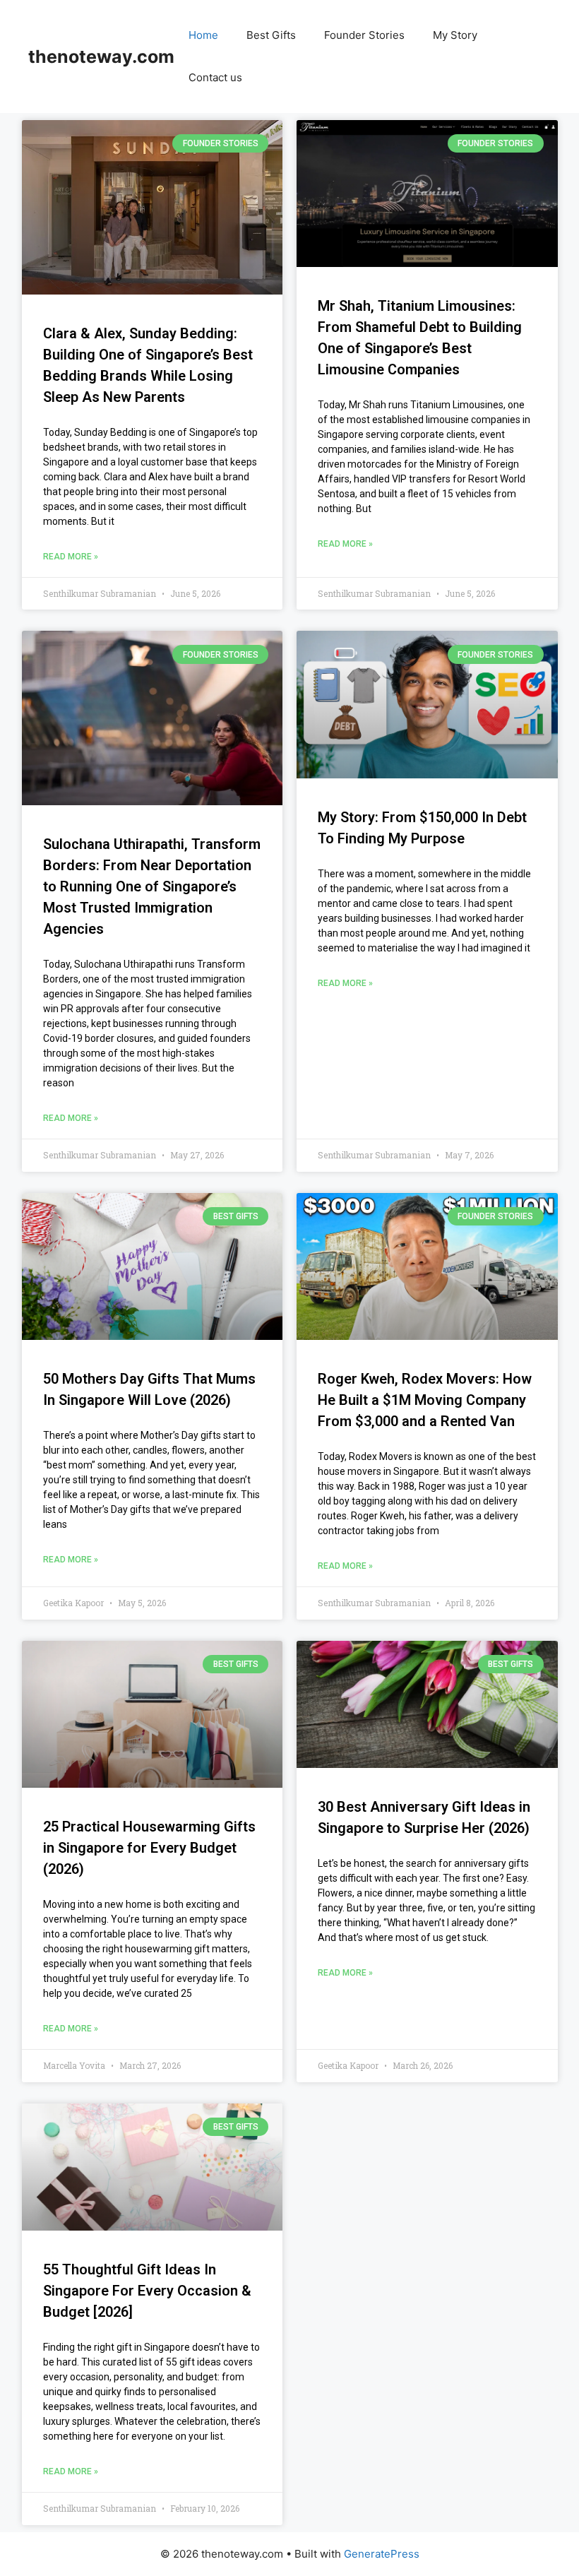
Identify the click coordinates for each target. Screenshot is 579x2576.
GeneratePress (382, 2554)
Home (203, 35)
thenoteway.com (101, 57)
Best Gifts (271, 35)
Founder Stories (364, 35)
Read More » (71, 557)
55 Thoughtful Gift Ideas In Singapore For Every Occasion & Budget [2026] (147, 2291)
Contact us (215, 77)
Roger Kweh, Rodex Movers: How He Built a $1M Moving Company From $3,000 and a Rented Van (425, 1400)
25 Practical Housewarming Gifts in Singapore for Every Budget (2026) (149, 1848)
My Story (455, 35)
